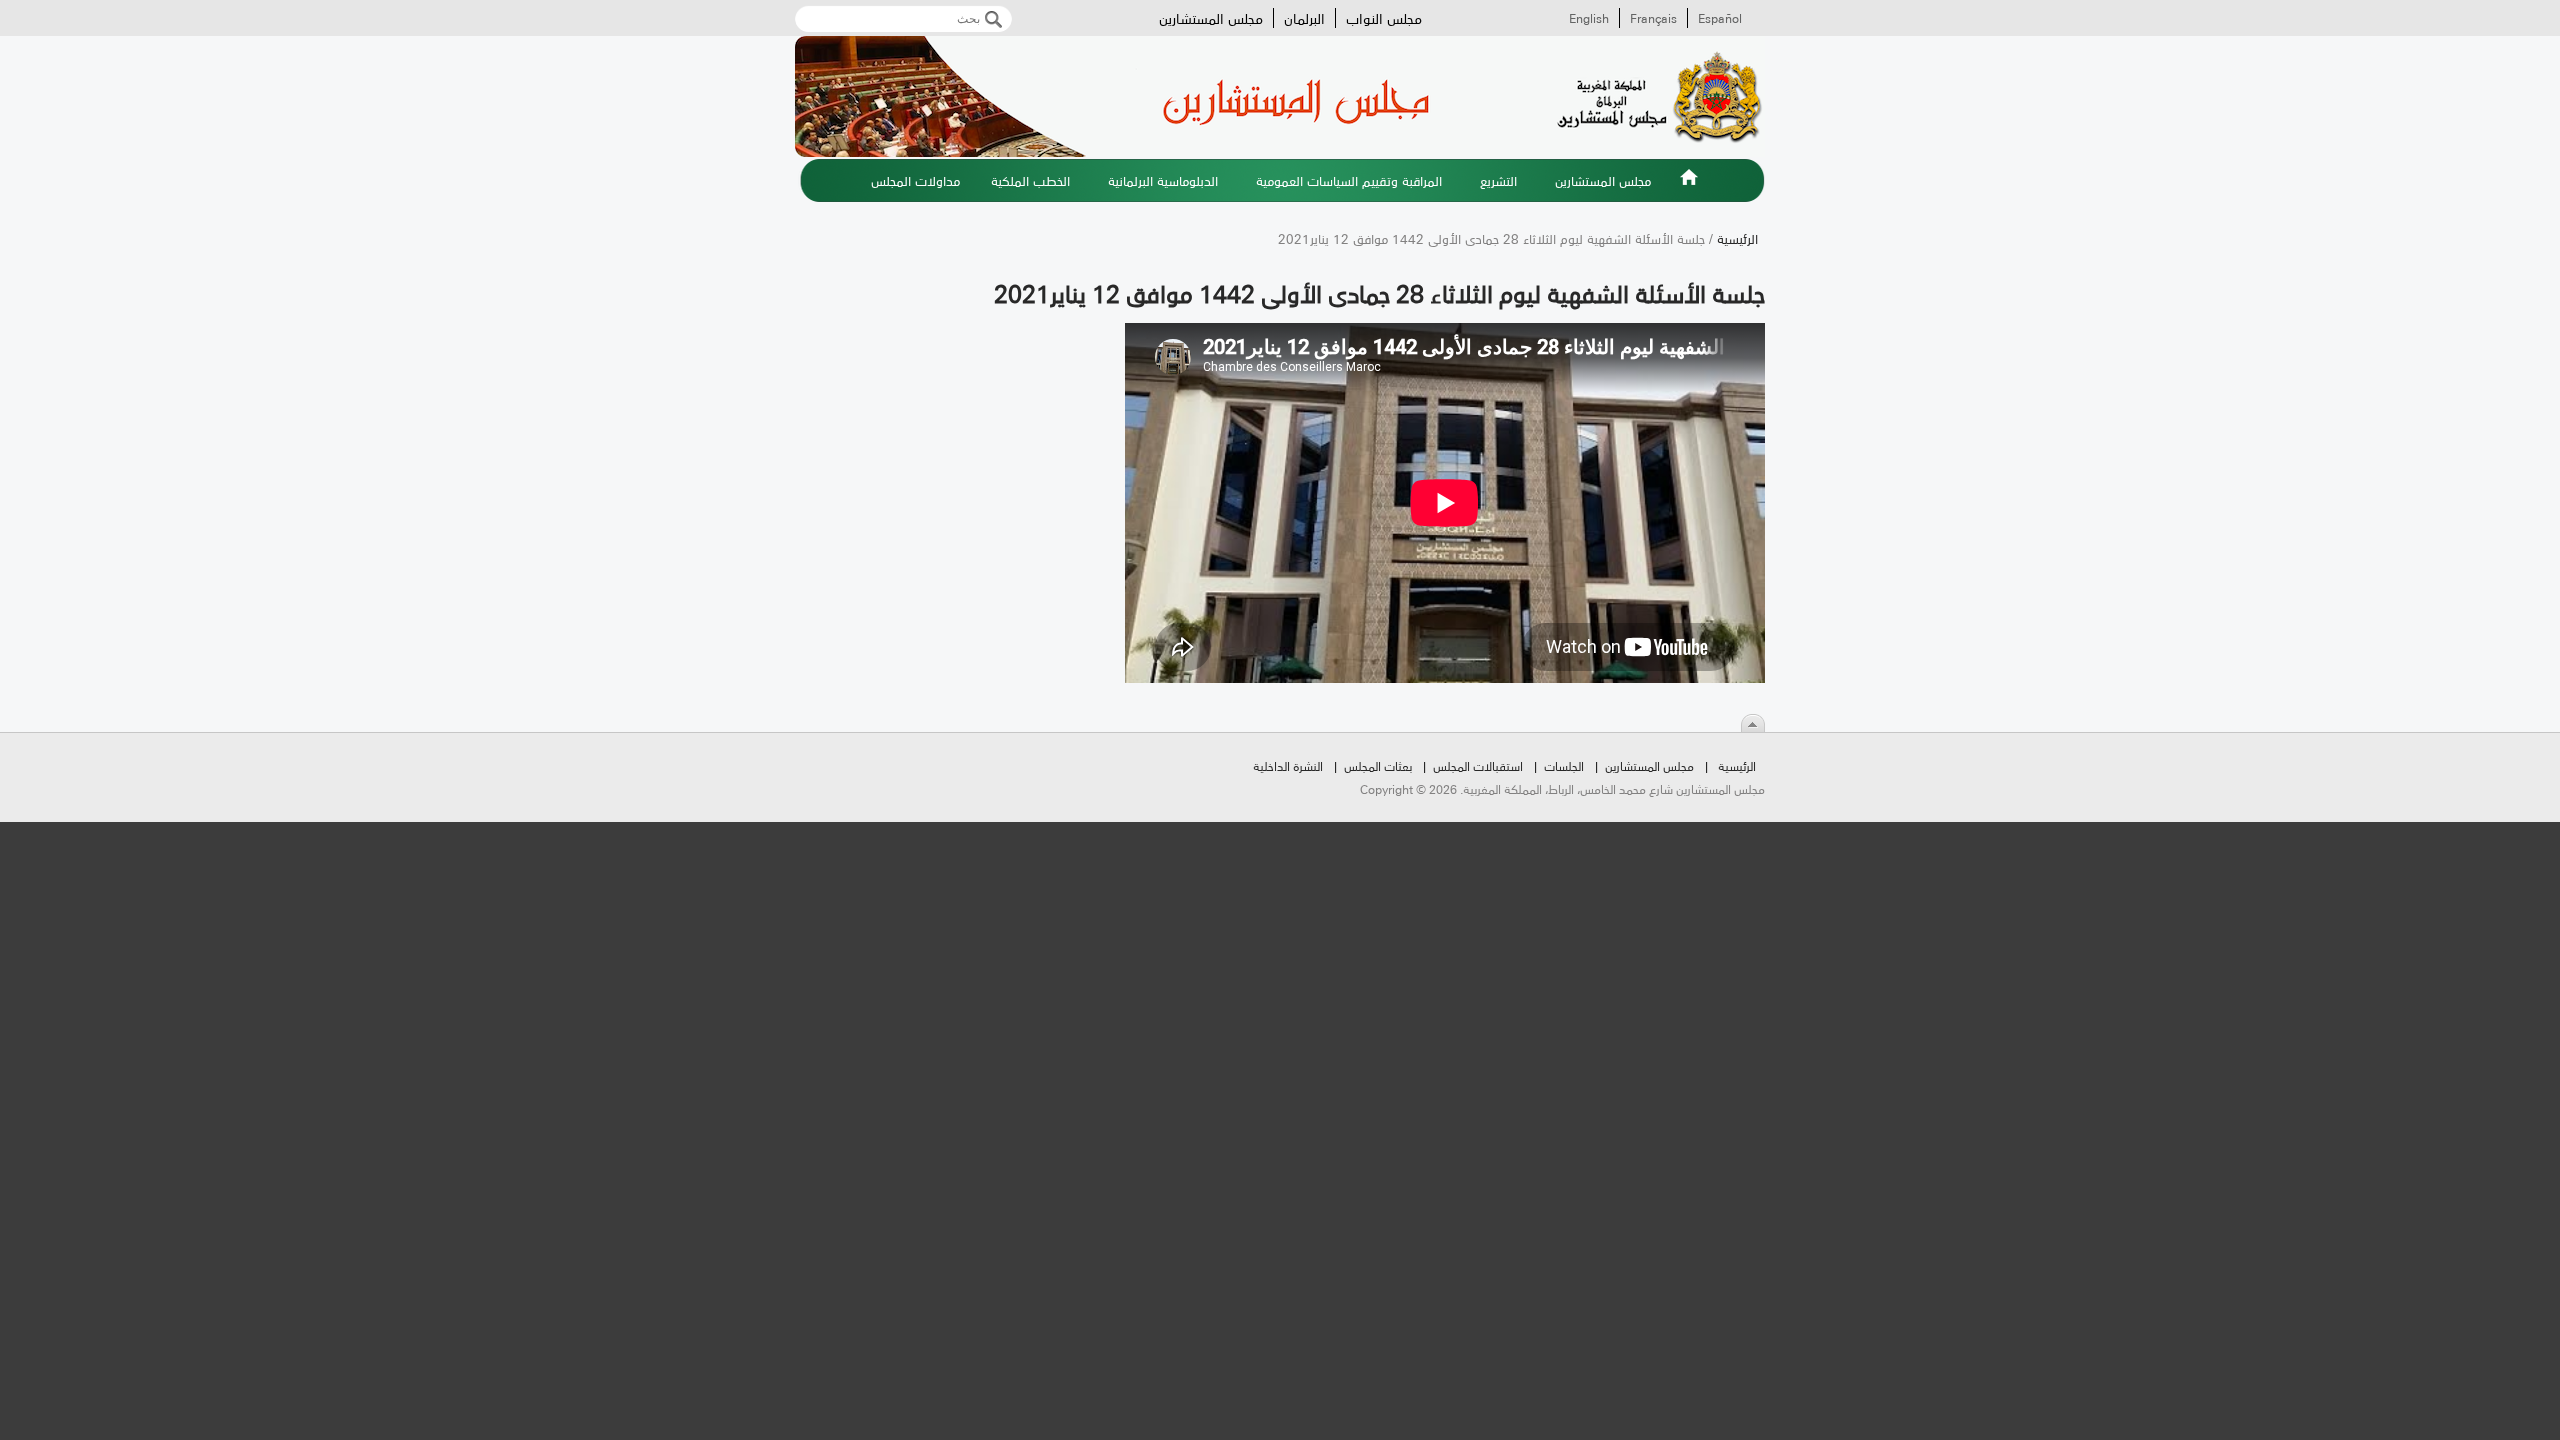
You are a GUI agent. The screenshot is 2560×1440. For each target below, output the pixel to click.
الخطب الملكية (1030, 180)
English (1589, 18)
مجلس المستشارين (1211, 18)
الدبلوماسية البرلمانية (1163, 180)
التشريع (1498, 180)
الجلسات (1564, 765)
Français (1653, 18)
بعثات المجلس (1378, 765)
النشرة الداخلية (1288, 765)
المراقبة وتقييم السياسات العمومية (1349, 180)
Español (1720, 18)
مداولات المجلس (915, 180)
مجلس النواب (1384, 18)
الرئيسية (1689, 189)
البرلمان (1304, 18)
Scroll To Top (1753, 723)
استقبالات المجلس (1478, 765)
